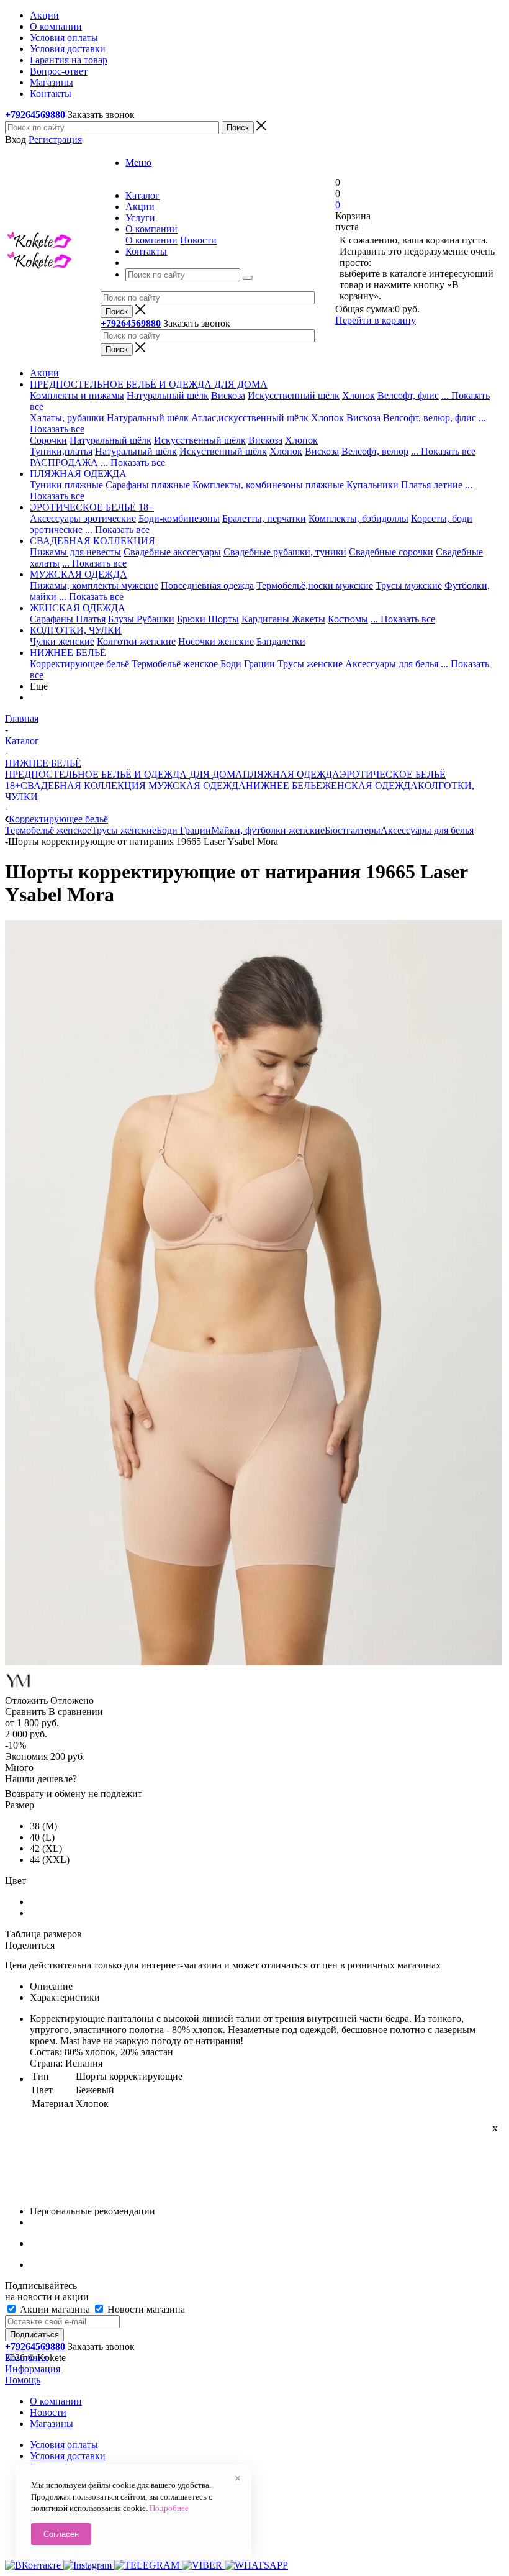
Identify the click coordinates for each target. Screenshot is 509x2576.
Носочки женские (216, 641)
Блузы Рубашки (141, 619)
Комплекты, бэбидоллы (358, 518)
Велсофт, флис (408, 395)
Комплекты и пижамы (77, 395)
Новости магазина (145, 2309)
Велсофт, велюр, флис (430, 418)
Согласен (61, 2534)
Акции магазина (55, 2309)
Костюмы (348, 619)
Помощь (23, 2380)
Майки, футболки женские (268, 830)
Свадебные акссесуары (172, 552)
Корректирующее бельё (79, 664)
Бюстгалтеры (353, 830)
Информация (33, 2369)
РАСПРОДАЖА (64, 462)
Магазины (52, 2424)
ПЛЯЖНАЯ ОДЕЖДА (291, 774)
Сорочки (48, 440)
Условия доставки (68, 2456)
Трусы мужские (409, 585)
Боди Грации (248, 664)
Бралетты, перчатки (264, 518)
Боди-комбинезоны (179, 518)
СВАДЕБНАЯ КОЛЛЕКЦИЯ (83, 785)
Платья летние (432, 485)
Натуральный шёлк (168, 395)
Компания (26, 2358)
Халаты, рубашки (67, 418)
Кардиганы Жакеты (283, 619)
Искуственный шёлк (223, 451)
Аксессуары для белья (392, 664)
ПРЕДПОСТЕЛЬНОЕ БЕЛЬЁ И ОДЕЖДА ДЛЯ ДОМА (124, 774)
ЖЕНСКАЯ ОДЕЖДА (370, 785)
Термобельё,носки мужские (315, 585)
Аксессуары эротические (83, 518)
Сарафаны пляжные (148, 485)
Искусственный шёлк (294, 395)
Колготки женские (136, 641)
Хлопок (358, 395)
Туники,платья (61, 451)
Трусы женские (310, 664)
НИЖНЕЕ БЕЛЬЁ (284, 785)
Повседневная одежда (207, 585)
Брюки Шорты (208, 619)
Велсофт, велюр (375, 451)
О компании (151, 240)
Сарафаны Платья (68, 619)
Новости (198, 240)
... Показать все (443, 451)
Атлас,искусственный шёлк (250, 418)
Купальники (372, 485)
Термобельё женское (175, 664)
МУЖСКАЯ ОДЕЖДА (196, 785)
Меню (138, 162)
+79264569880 (35, 115)
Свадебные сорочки (391, 552)
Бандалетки (281, 641)
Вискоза (228, 395)
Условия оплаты (64, 2445)
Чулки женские (62, 641)
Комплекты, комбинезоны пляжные (268, 485)
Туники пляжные (66, 485)
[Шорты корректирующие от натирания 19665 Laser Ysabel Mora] (253, 1662)
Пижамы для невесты (75, 552)
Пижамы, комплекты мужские (94, 585)
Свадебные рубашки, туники (285, 552)
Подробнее (169, 2508)
